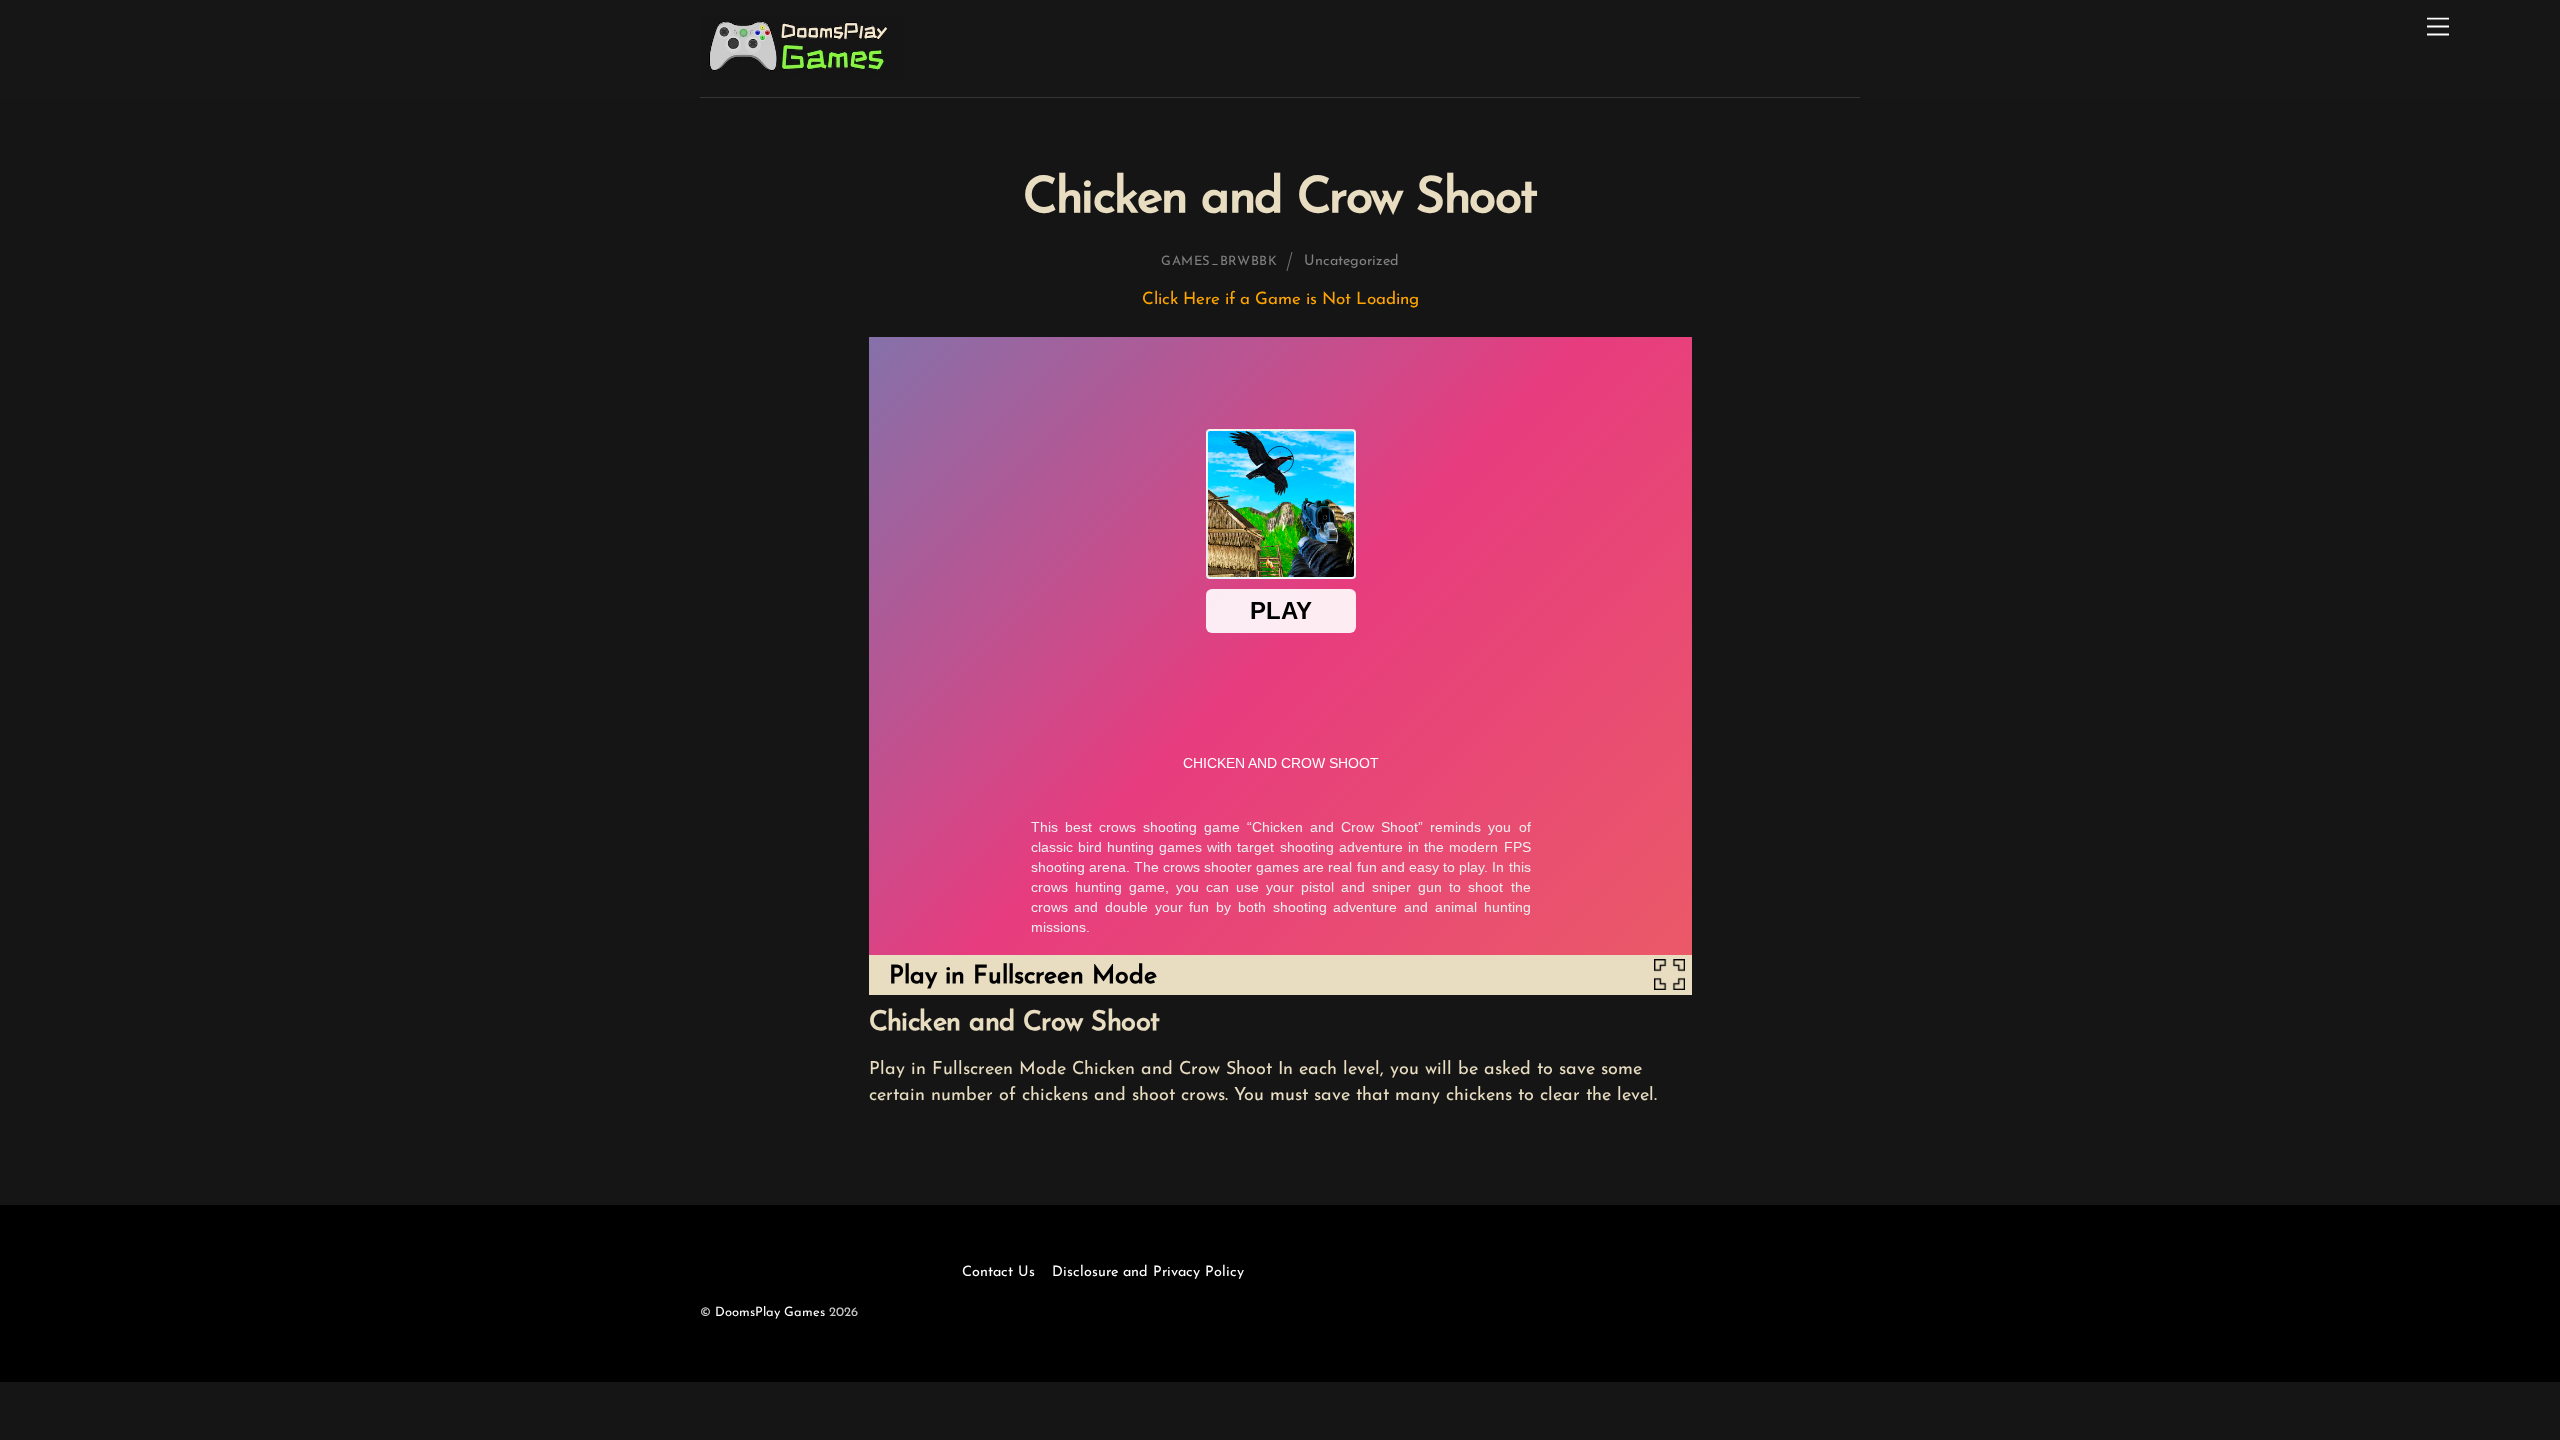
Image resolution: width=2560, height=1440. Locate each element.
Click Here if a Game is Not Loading (1280, 299)
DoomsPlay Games (770, 1312)
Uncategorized (1351, 261)
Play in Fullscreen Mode (1023, 976)
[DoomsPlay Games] (802, 73)
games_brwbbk (1219, 261)
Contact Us (998, 1272)
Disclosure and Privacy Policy (1148, 1272)
